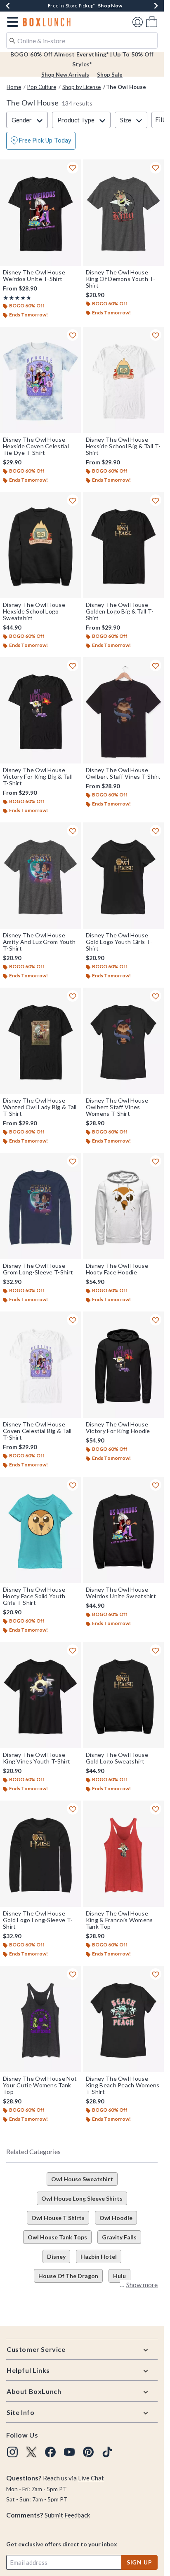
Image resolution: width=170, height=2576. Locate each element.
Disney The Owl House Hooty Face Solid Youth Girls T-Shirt (34, 1596)
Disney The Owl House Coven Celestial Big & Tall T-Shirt (37, 1431)
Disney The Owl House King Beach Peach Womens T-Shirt (123, 2085)
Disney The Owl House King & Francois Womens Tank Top (119, 1920)
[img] (12, 2452)
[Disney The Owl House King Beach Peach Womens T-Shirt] (123, 2019)
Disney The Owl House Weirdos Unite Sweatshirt (121, 1593)
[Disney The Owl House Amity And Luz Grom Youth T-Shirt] (40, 876)
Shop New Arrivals (65, 75)
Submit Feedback (67, 2515)
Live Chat (91, 2478)
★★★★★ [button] (16, 298)
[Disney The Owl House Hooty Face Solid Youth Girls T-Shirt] (40, 1530)
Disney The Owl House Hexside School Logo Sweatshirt (34, 611)
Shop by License (81, 87)
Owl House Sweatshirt (82, 2179)
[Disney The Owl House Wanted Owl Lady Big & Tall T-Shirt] (40, 1041)
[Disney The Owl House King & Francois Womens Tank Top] (123, 1854)
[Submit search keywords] (12, 40)
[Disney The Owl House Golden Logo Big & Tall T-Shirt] (123, 545)
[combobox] (82, 40)
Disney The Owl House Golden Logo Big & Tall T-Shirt (120, 611)
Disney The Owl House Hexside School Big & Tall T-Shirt (123, 446)
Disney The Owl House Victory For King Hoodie (118, 1428)
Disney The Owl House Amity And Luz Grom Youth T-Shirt (39, 942)
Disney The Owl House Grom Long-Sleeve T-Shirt (38, 1269)
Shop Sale (110, 75)
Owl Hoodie (116, 2218)
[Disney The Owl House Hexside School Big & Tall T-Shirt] (123, 380)
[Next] (156, 6)
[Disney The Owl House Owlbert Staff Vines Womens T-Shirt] (123, 1041)
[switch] (41, 141)
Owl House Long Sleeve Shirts (82, 2198)
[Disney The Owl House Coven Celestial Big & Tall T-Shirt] (40, 1365)
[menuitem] (152, 22)
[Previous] (8, 6)
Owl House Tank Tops (57, 2237)
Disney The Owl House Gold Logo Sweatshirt (117, 1758)
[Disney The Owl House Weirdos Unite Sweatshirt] (123, 1530)
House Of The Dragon (68, 2276)
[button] (11, 22)
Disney (56, 2256)
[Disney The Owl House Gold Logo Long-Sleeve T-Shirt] (40, 1854)
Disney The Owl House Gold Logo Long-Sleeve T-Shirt (38, 1920)
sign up (139, 2562)
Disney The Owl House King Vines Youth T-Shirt (37, 1758)
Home (14, 87)
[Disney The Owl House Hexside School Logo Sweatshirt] (40, 545)
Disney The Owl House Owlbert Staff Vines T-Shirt (123, 773)
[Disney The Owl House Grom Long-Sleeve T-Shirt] (40, 1206)
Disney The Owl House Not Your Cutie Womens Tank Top (40, 2085)
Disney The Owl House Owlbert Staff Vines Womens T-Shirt (117, 1107)
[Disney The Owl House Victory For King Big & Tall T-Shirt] (40, 710)
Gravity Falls (119, 2237)
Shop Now (110, 6)
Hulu (119, 2276)
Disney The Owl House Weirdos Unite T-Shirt (34, 276)
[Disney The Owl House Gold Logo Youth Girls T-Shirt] (123, 876)
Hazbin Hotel (99, 2256)
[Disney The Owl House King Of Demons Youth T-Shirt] (123, 213)
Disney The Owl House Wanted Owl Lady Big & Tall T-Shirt (40, 1107)
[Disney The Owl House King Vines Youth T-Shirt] (40, 1695)
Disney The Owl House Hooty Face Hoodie (117, 1269)
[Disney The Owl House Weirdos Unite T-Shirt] (40, 213)
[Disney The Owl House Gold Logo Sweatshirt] (123, 1695)
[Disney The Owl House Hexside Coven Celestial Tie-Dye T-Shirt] (40, 380)
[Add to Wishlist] (73, 168)
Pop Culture (42, 87)
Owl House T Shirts (58, 2218)
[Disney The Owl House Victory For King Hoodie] (123, 1365)
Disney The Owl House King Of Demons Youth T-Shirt (121, 279)
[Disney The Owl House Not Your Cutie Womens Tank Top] (40, 2019)
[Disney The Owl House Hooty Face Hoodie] (123, 1206)
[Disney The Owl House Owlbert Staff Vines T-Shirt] (123, 710)
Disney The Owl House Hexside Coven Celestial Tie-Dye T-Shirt (36, 446)
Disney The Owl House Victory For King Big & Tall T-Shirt (38, 777)
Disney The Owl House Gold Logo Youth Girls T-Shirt (119, 942)
